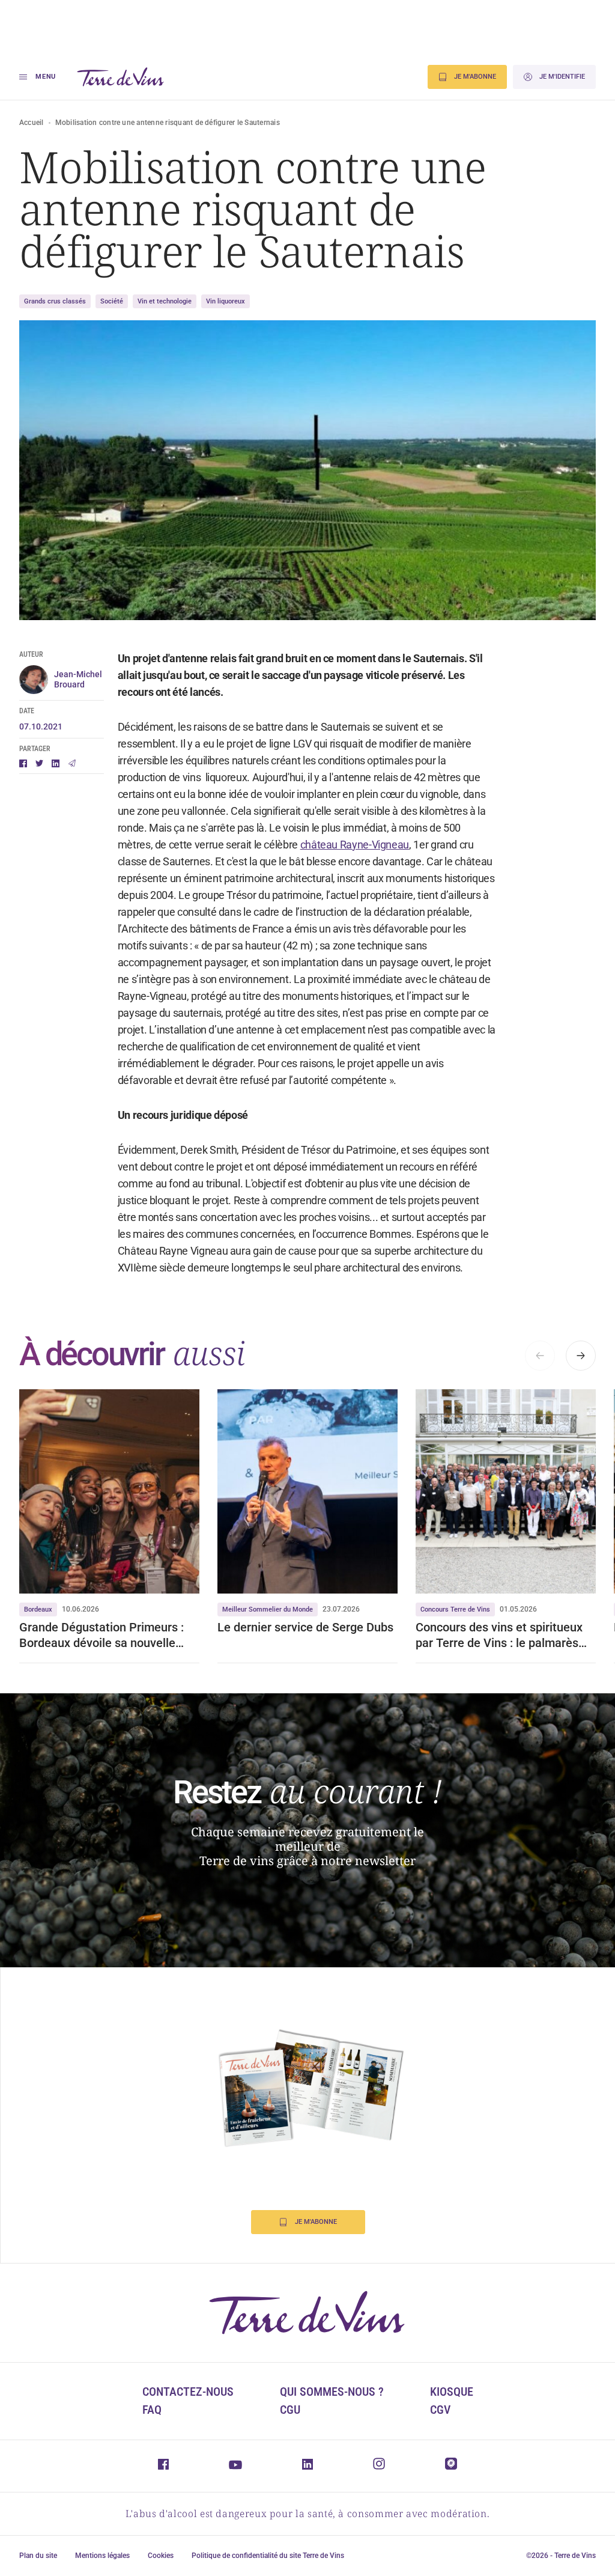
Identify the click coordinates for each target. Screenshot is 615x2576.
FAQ (152, 2410)
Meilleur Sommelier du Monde (268, 1609)
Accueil (32, 123)
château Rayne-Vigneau (355, 845)
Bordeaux (38, 1609)
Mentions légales (102, 2556)
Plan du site (38, 2556)
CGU (290, 2410)
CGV (440, 2410)
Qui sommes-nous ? (332, 2392)
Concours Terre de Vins (455, 1609)
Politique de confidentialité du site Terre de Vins (268, 2556)
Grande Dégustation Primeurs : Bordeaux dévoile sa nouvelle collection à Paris (101, 1635)
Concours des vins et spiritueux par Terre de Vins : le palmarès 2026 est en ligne (499, 1635)
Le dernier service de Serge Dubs (305, 1627)
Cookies (161, 2556)
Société (112, 301)
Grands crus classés (55, 301)
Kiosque (452, 2392)
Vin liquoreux (226, 301)
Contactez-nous (188, 2392)
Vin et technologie (165, 301)
